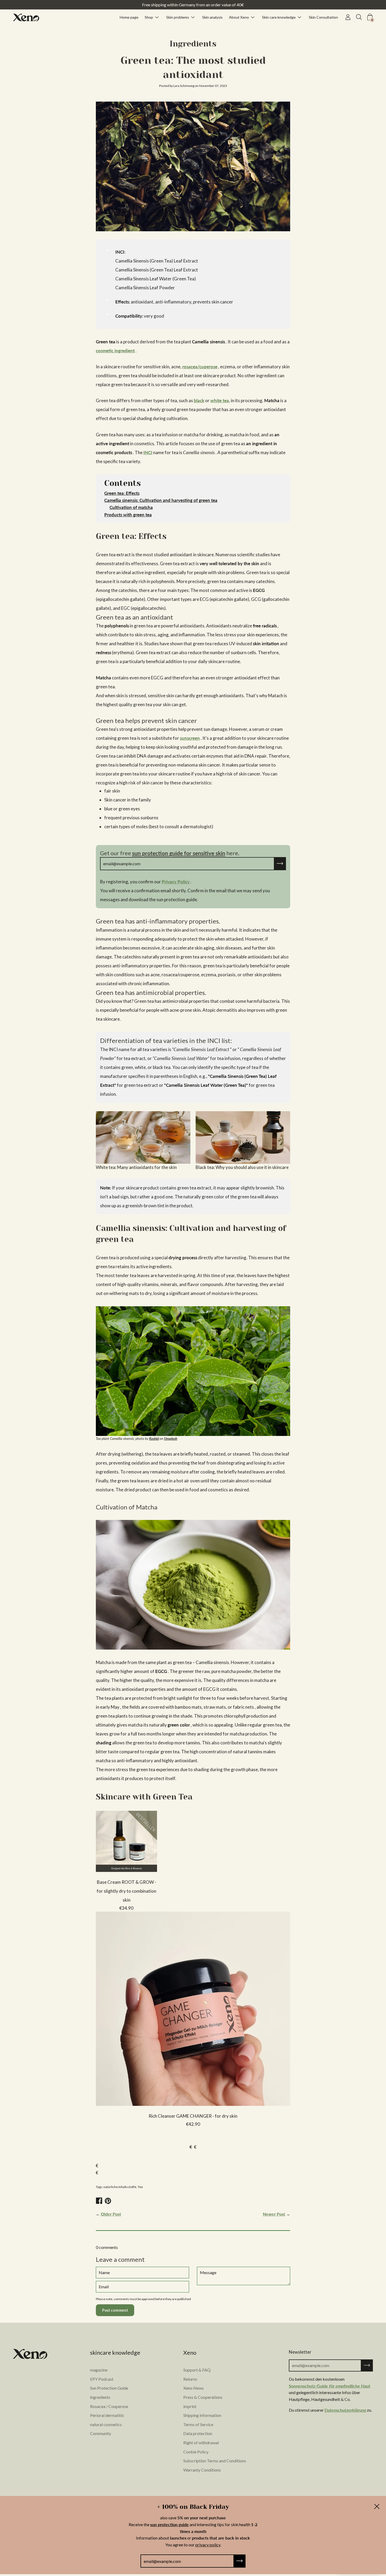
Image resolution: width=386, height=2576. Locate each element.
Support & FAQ (197, 2370)
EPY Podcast (102, 2379)
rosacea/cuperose (200, 367)
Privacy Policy (176, 882)
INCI (148, 452)
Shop (149, 17)
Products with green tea (128, 515)
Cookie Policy (196, 2452)
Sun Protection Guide (109, 2388)
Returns (190, 2379)
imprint (190, 2406)
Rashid (154, 1439)
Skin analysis (212, 17)
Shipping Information (202, 2415)
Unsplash (171, 1439)
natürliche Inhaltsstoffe (120, 2187)
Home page (129, 17)
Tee (140, 2187)
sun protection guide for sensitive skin (179, 853)
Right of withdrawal (201, 2443)
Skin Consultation (323, 17)
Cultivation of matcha (131, 507)
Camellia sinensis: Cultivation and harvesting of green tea (161, 500)
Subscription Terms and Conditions (215, 2461)
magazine (99, 2370)
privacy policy (208, 2545)
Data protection (198, 2433)
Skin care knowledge (279, 17)
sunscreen (190, 738)
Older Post (111, 2214)
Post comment (115, 2310)
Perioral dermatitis (107, 2415)
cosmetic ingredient (115, 351)
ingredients (100, 2397)
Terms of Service (198, 2424)
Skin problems (178, 17)
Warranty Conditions (202, 2470)
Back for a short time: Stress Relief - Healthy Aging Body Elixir (193, 5)
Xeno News (194, 2388)
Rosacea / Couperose (109, 2406)
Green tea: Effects (122, 493)
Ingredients (193, 44)
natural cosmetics (106, 2424)
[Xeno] (26, 17)
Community (101, 2433)
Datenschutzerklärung (345, 2410)
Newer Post (274, 2214)
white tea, (220, 400)
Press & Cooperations (203, 2397)
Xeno (190, 2353)
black (199, 400)
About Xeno (239, 17)
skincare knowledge (115, 2353)
